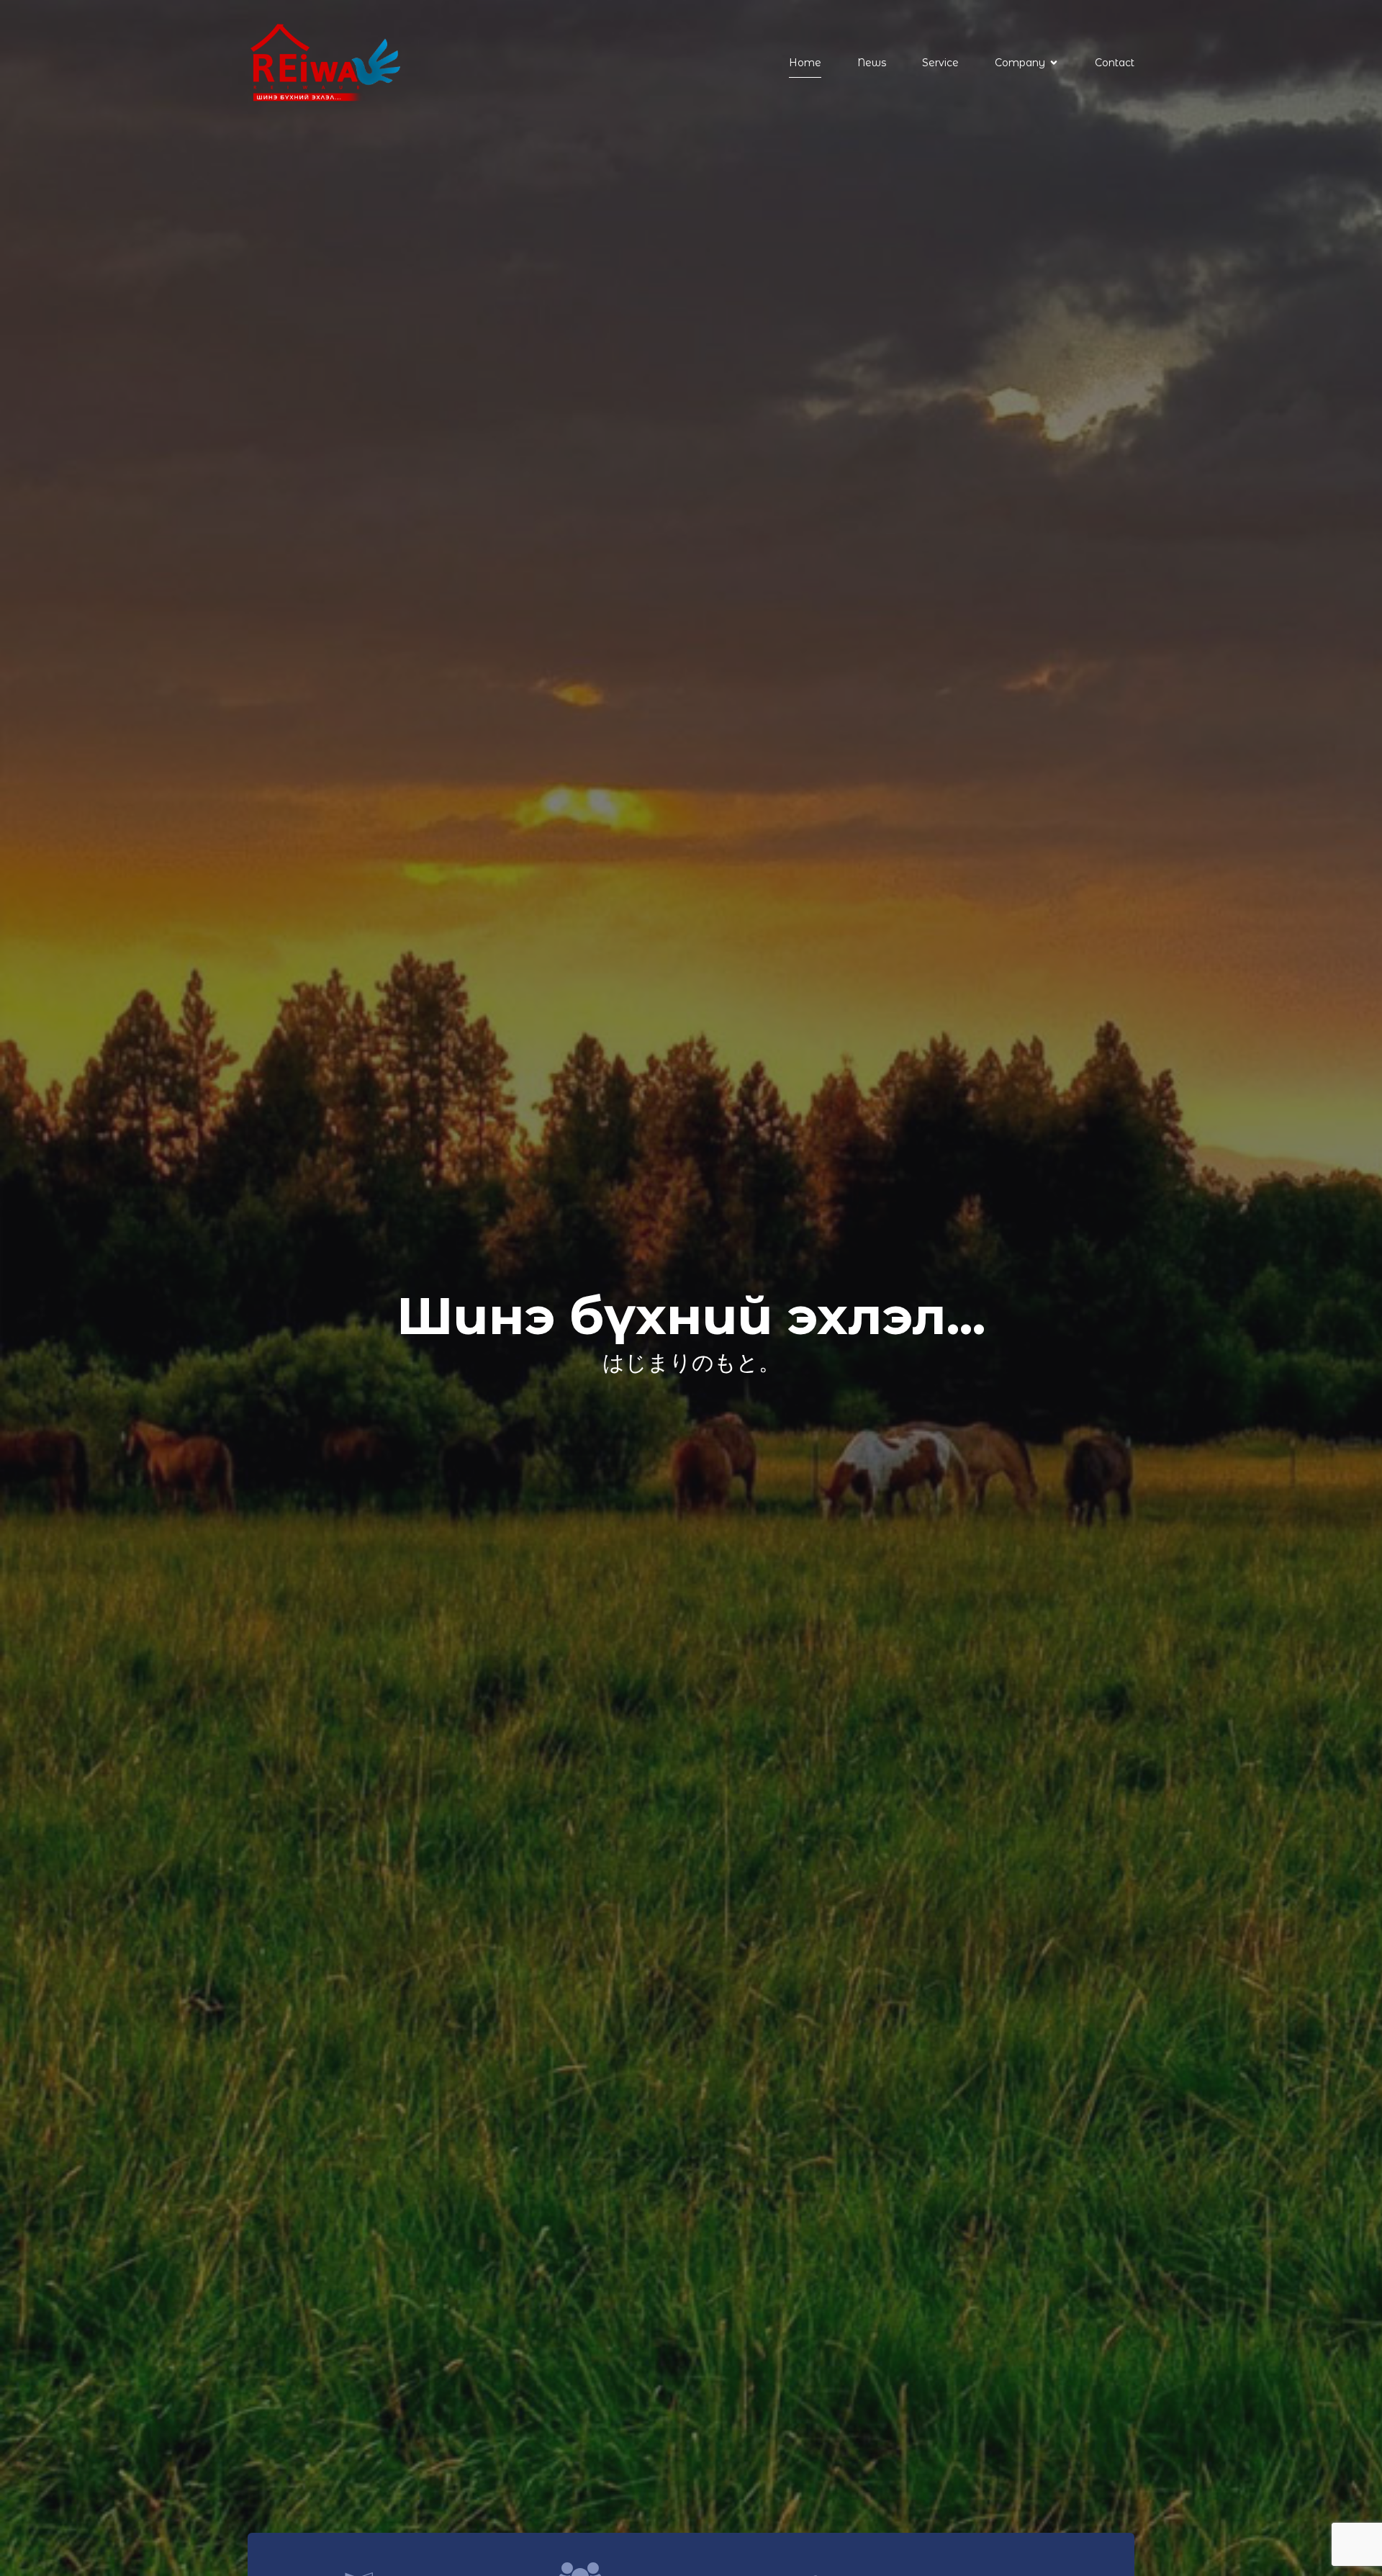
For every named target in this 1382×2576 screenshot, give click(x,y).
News (872, 63)
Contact (1115, 63)
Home (805, 63)
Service (940, 63)
